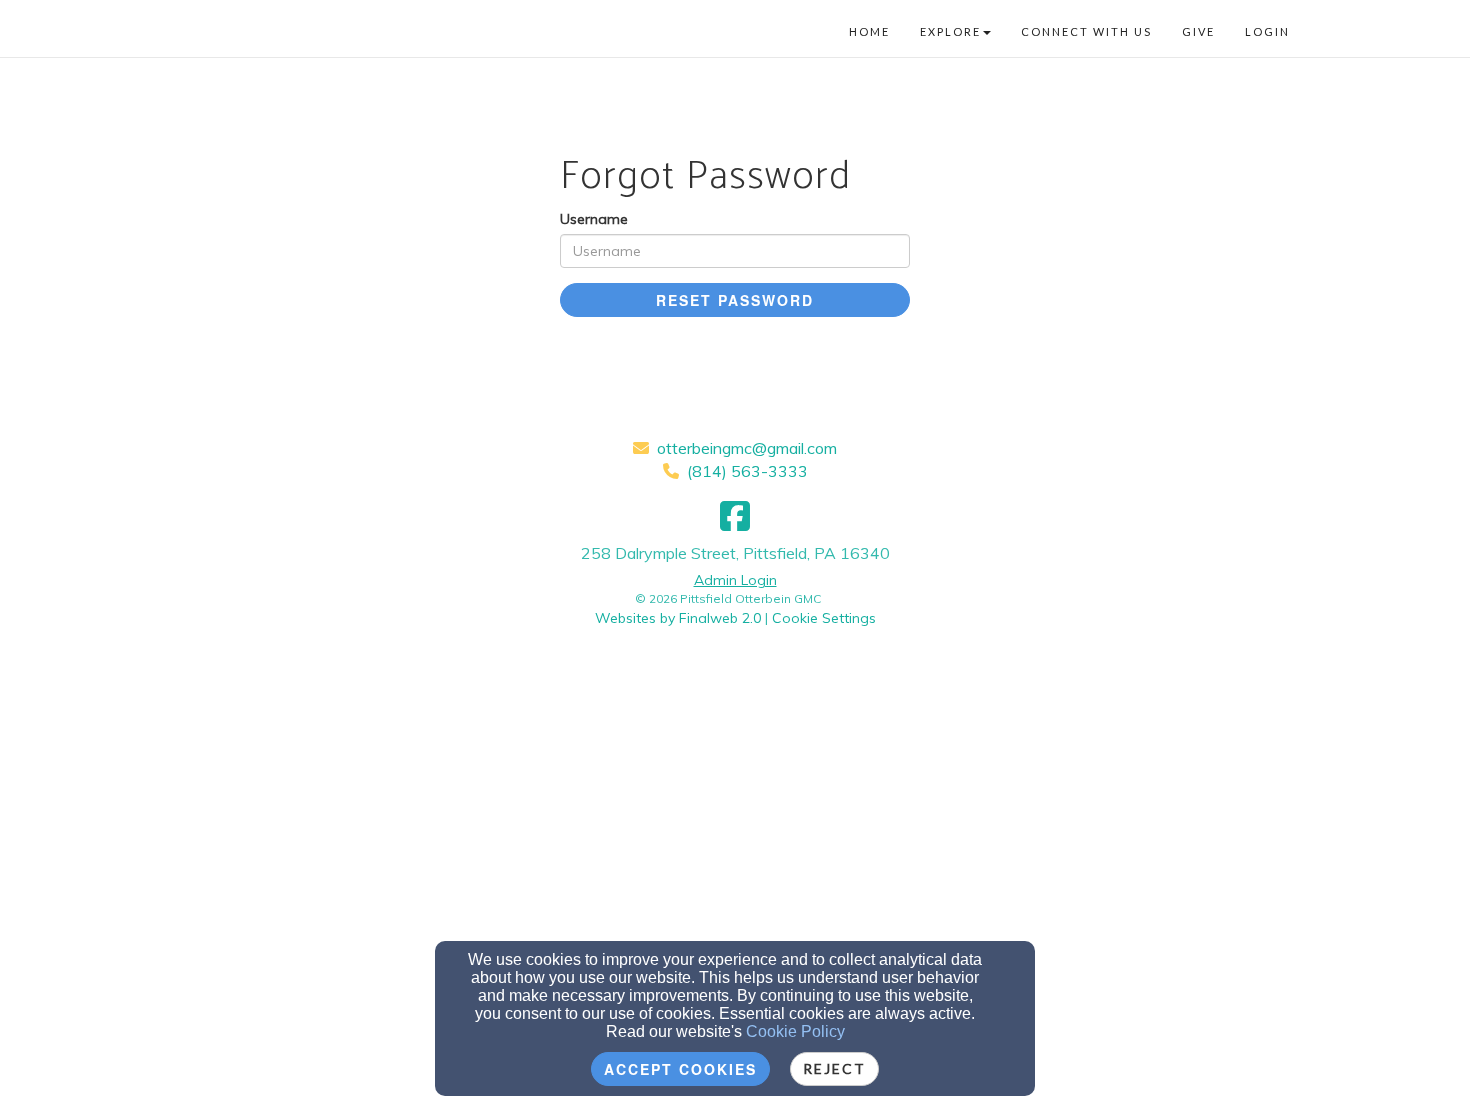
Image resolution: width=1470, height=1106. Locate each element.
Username (594, 219)
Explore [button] (950, 31)
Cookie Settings (824, 618)
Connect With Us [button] (1086, 31)
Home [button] (869, 31)
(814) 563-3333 (747, 471)
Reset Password (735, 300)
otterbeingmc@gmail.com (747, 448)
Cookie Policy (795, 1031)
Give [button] (1198, 31)
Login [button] (1267, 31)
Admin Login (735, 580)
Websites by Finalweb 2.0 (678, 618)
